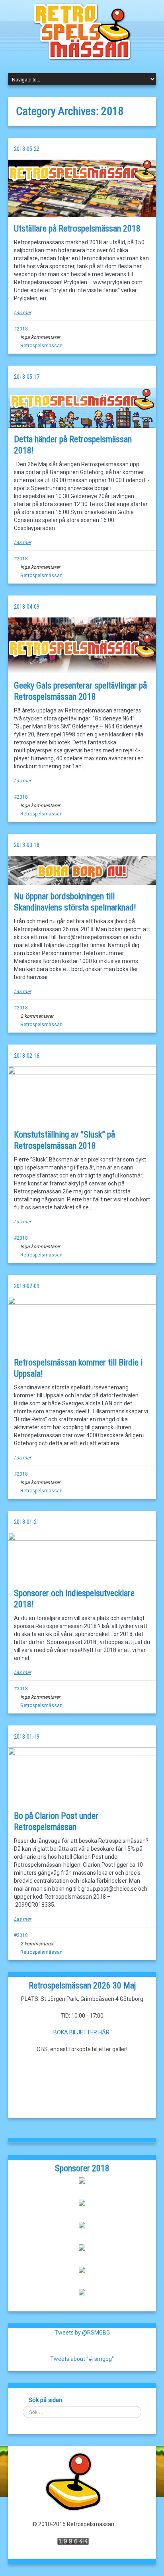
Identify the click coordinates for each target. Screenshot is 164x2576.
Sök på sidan (45, 2400)
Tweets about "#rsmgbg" (82, 2359)
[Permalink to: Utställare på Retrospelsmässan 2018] (82, 188)
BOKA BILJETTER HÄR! (82, 2032)
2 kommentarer (37, 1016)
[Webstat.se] (73, 2541)
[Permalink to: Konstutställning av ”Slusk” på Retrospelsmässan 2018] (82, 1094)
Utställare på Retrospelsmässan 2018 (77, 229)
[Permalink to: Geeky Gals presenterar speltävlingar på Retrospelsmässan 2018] (82, 646)
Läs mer (22, 313)
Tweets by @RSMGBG (82, 2333)
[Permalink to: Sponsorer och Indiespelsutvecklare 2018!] (82, 1557)
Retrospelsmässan (41, 346)
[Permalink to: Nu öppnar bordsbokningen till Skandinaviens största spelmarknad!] (82, 870)
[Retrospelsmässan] (82, 31)
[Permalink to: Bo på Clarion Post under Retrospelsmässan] (82, 1776)
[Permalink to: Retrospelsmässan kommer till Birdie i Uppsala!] (82, 1324)
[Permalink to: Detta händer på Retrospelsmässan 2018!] (82, 408)
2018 (22, 329)
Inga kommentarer (40, 337)
